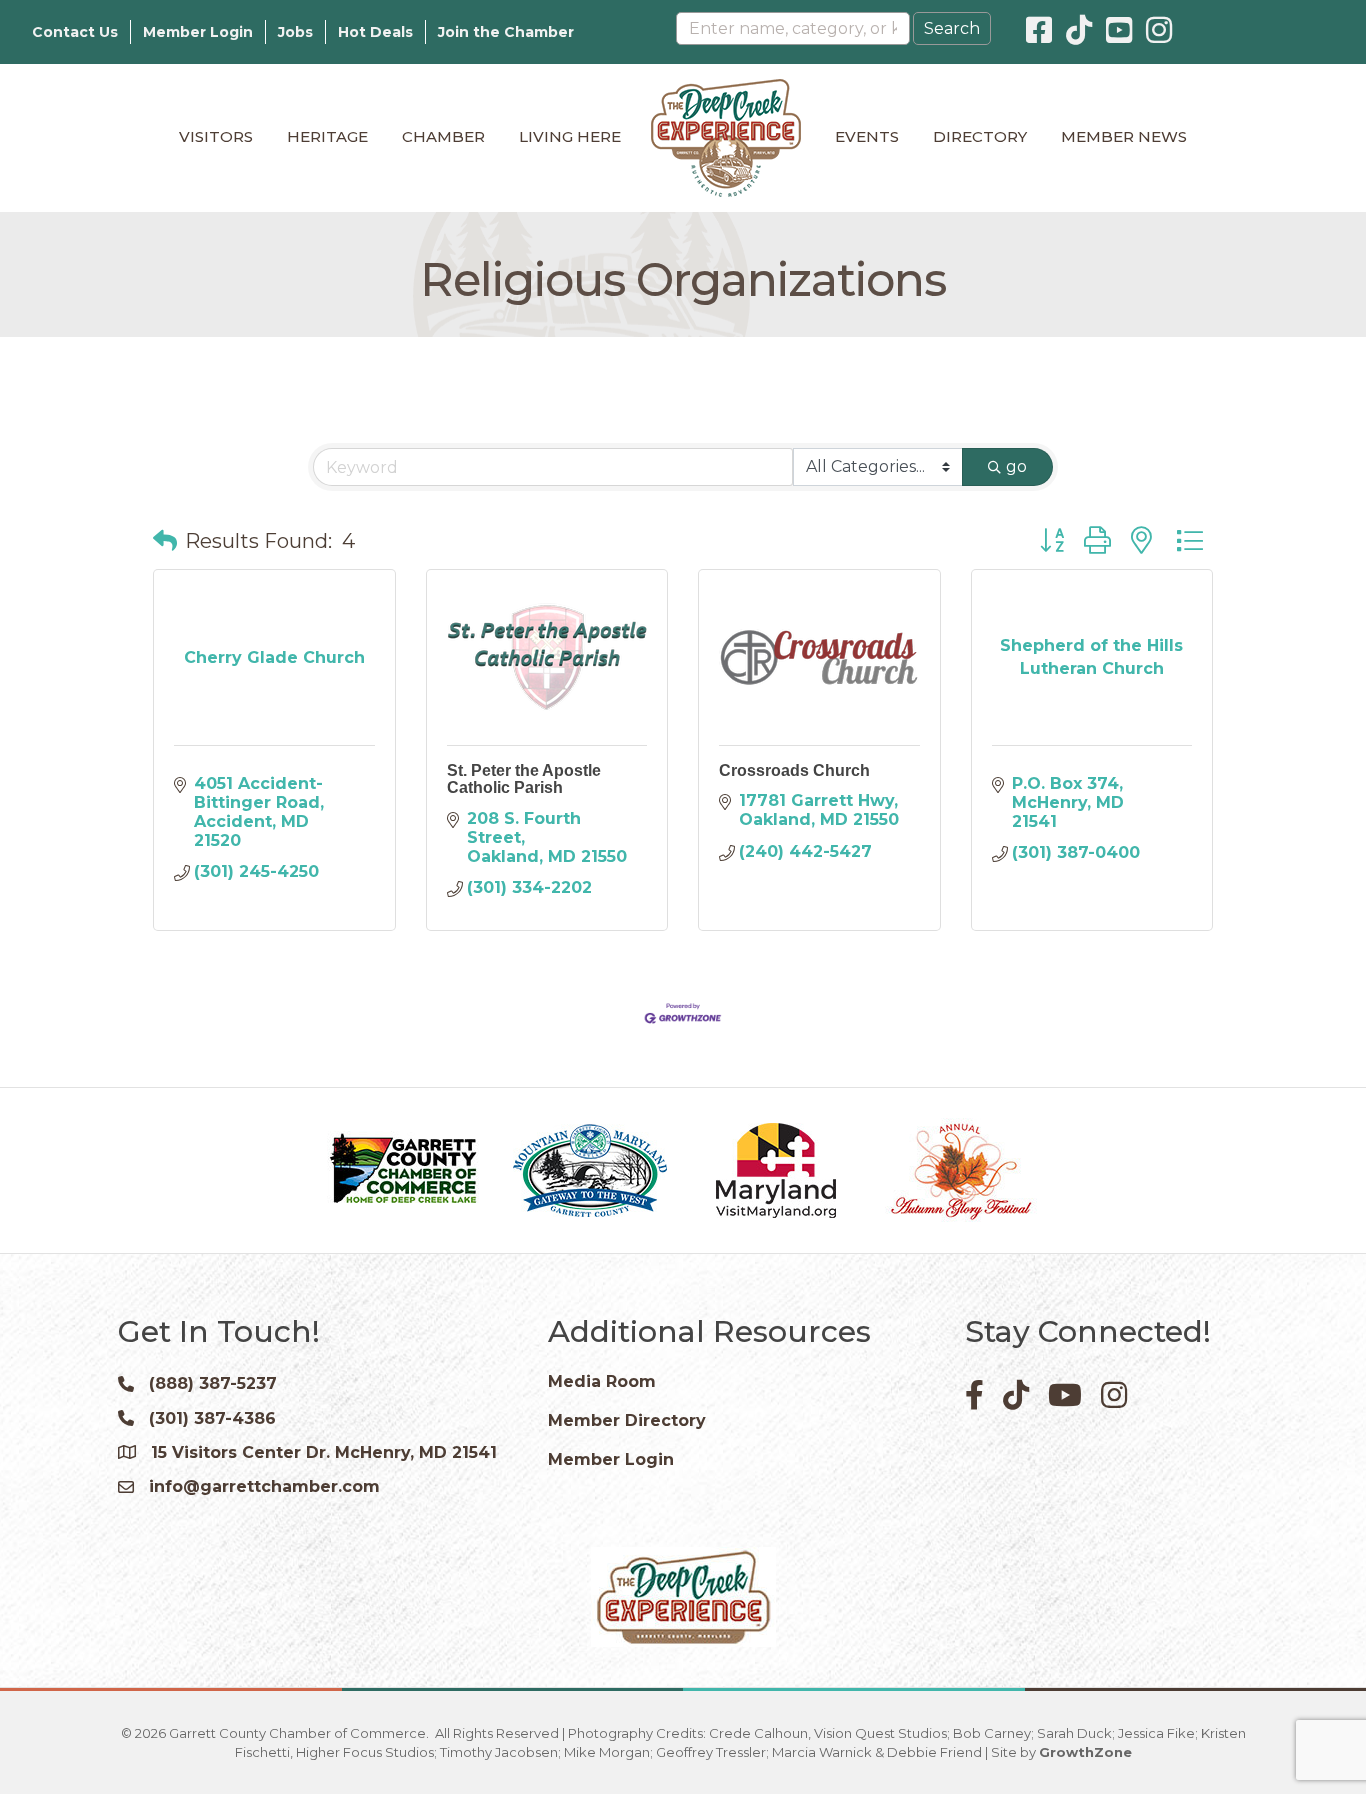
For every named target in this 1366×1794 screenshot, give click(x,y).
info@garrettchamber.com (264, 1486)
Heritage (327, 136)
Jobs (295, 32)
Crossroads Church (794, 770)
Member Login (198, 32)
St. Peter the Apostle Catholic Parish (524, 779)
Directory (980, 136)
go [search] (1016, 466)
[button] (165, 541)
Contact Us (75, 32)
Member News (1124, 136)
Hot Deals (375, 32)
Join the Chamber (506, 32)
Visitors (216, 136)
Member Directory (627, 1420)
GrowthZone (1085, 1752)
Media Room (602, 1381)
